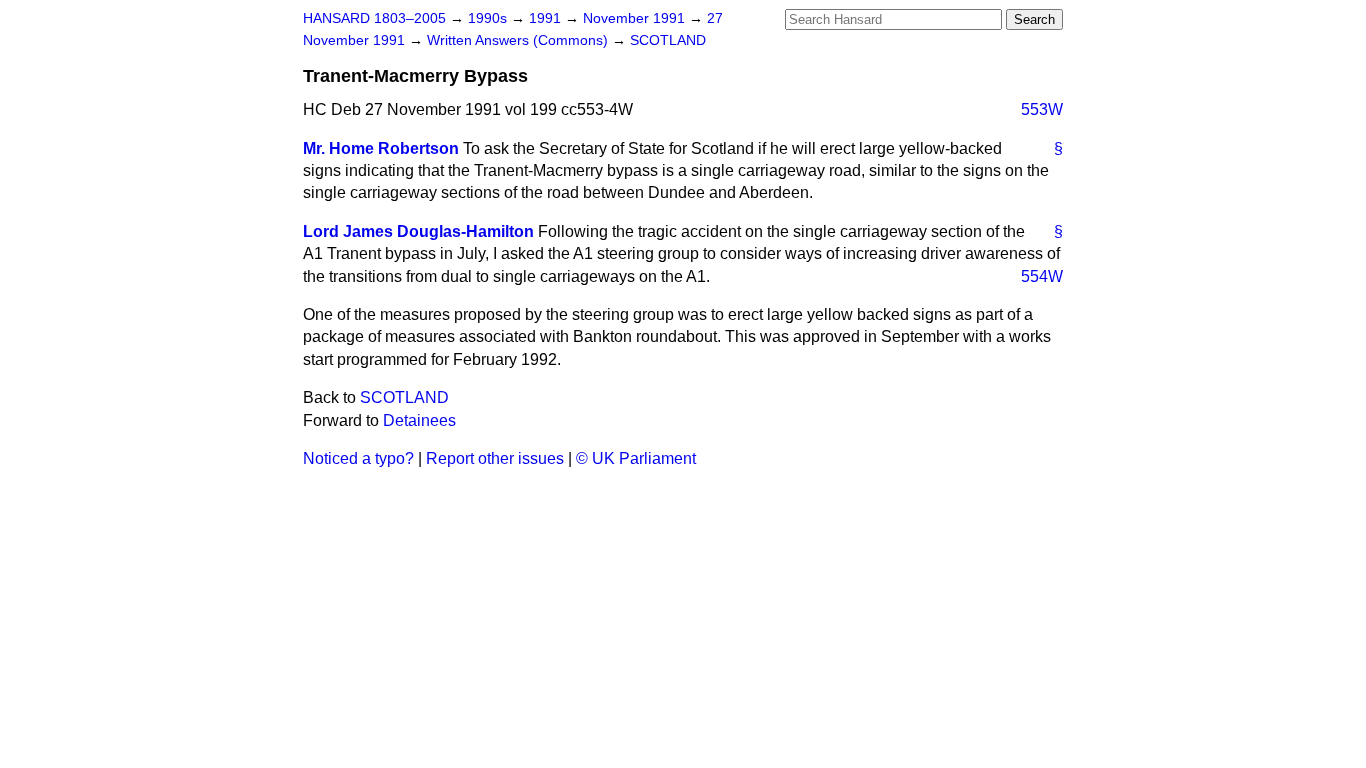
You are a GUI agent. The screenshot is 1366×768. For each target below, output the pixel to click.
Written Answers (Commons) (519, 40)
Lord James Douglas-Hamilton (418, 231)
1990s (489, 18)
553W (1042, 109)
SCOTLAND (668, 40)
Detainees (419, 420)
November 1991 (636, 18)
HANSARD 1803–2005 (374, 18)
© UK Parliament (636, 458)
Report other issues (495, 458)
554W (1042, 276)
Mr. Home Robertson (381, 148)
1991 (547, 18)
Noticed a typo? (358, 458)
